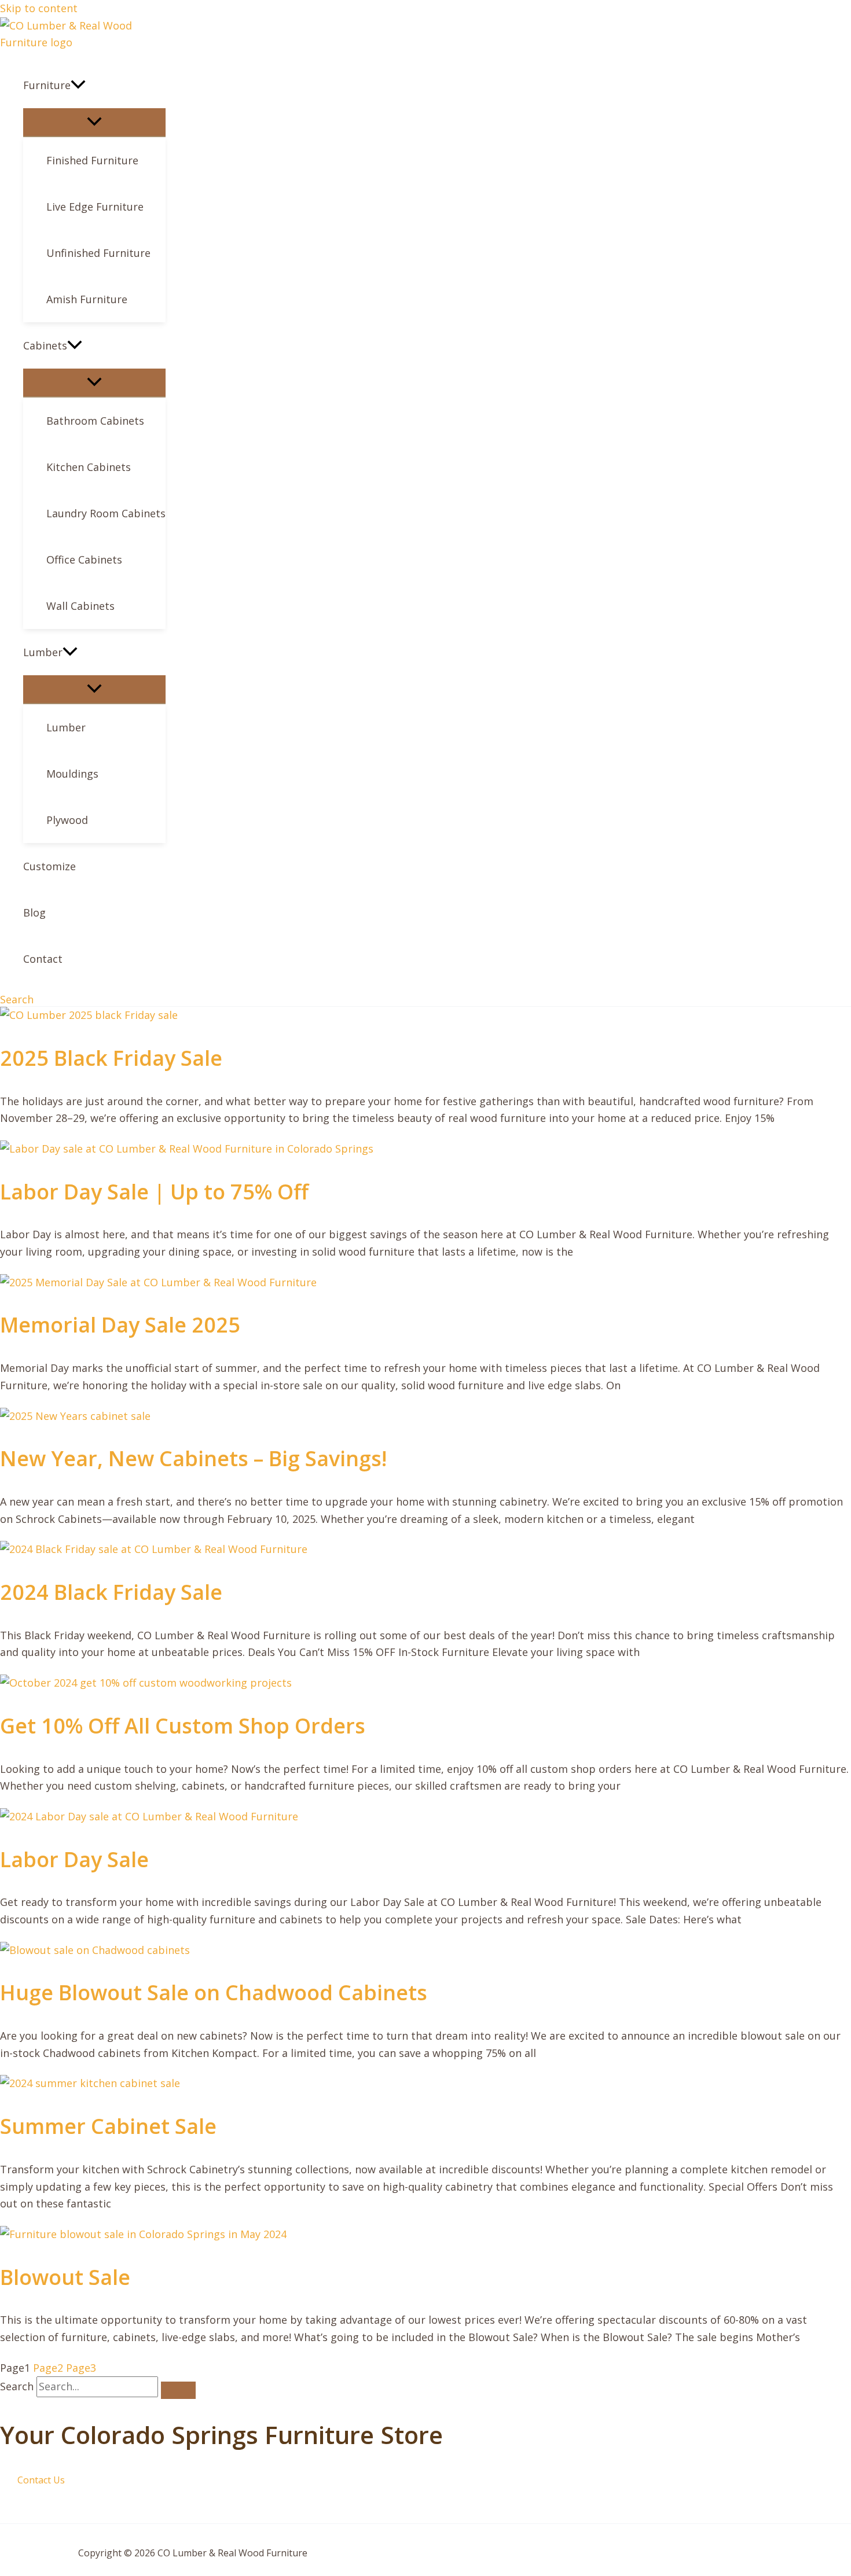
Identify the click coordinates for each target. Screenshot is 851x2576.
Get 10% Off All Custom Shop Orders (183, 1726)
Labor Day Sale (74, 1859)
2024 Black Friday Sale (111, 1592)
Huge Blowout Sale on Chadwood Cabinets (214, 1992)
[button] (78, 85)
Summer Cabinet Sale (108, 2126)
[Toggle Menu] (94, 122)
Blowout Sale (65, 2277)
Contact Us (41, 2480)
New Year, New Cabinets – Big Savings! (193, 1458)
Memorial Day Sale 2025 (120, 1325)
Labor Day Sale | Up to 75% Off (154, 1192)
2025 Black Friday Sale (111, 1058)
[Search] (178, 2390)
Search (17, 2386)
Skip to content (39, 8)
